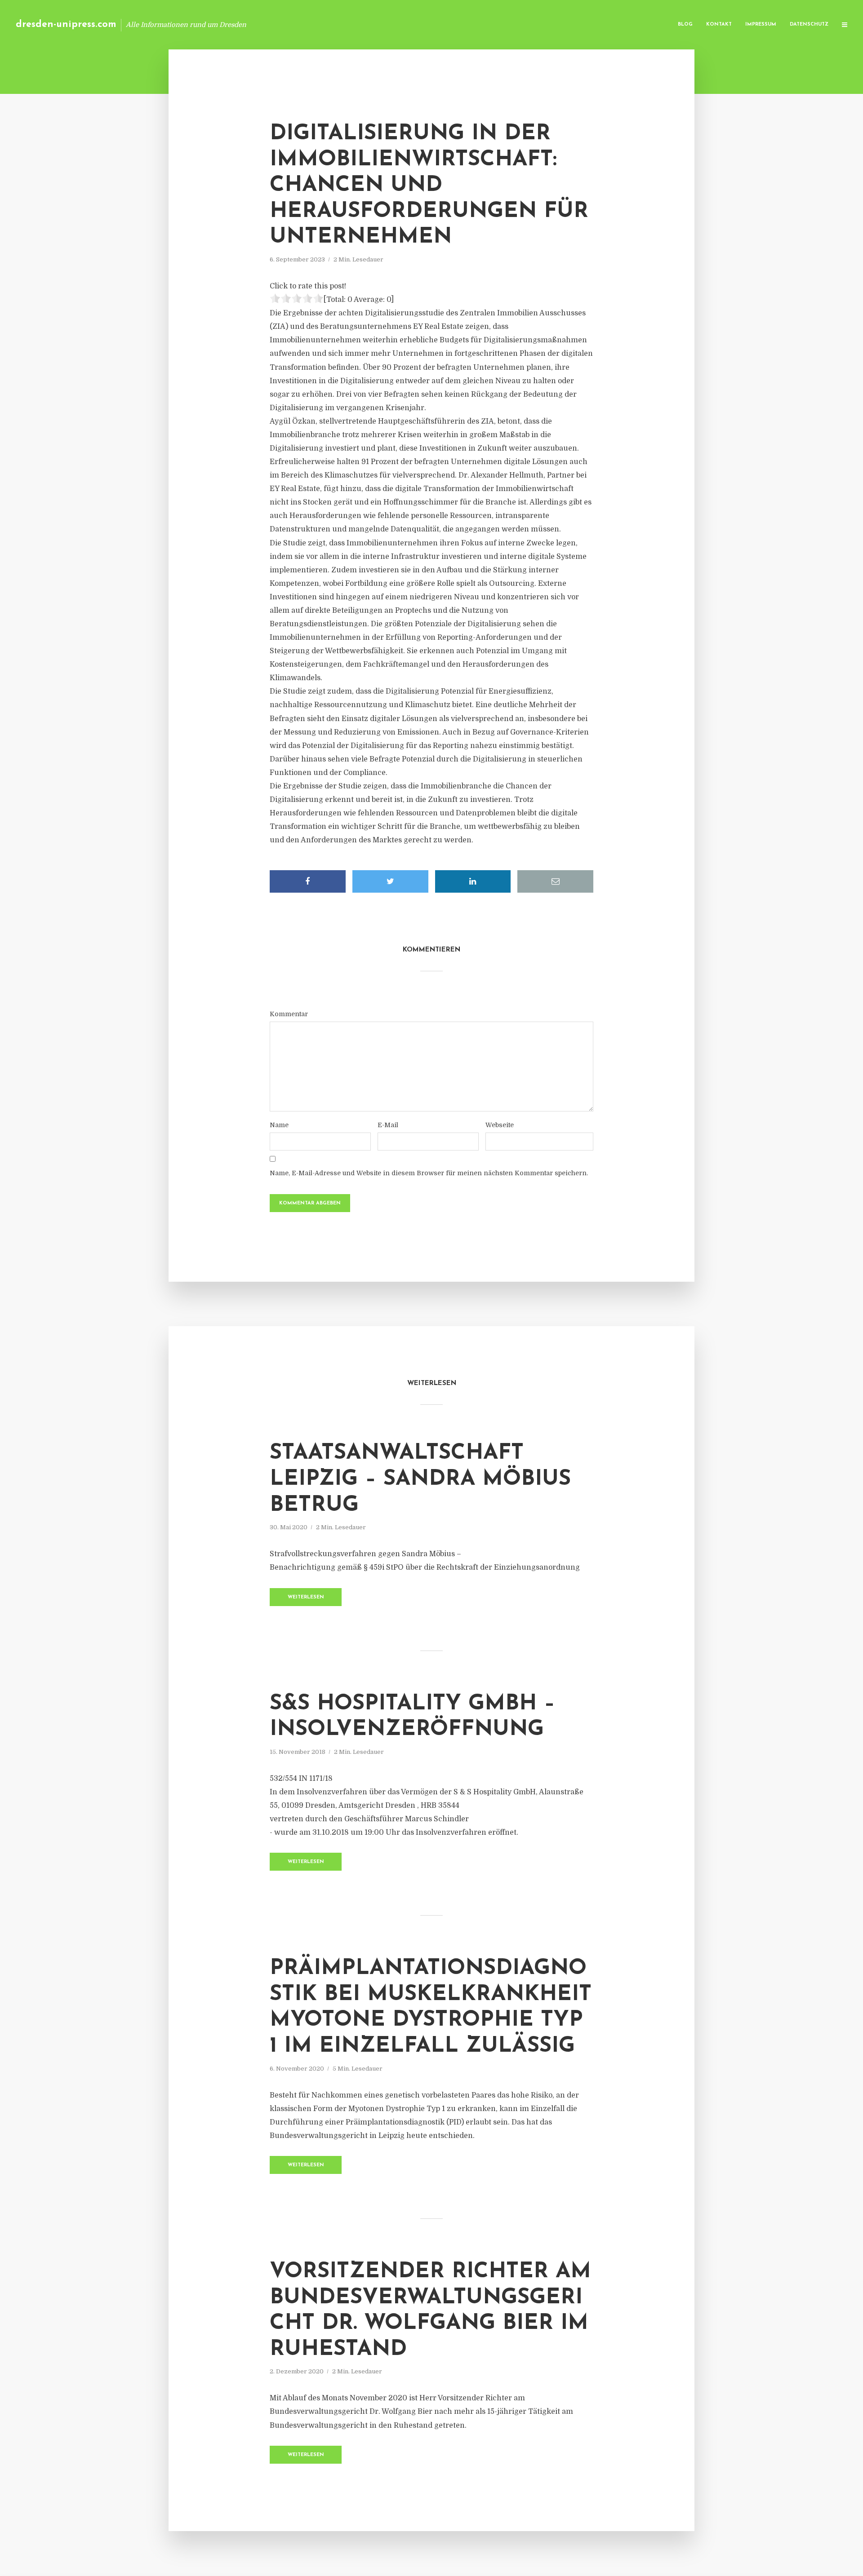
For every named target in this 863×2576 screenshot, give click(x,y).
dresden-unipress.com (66, 24)
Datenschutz (809, 24)
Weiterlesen (306, 1597)
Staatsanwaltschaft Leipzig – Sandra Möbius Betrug (420, 1479)
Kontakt (719, 24)
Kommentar (289, 1014)
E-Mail (388, 1125)
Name (279, 1125)
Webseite (500, 1125)
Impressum (761, 24)
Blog (685, 24)
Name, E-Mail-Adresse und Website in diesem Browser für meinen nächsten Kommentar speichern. (429, 1173)
